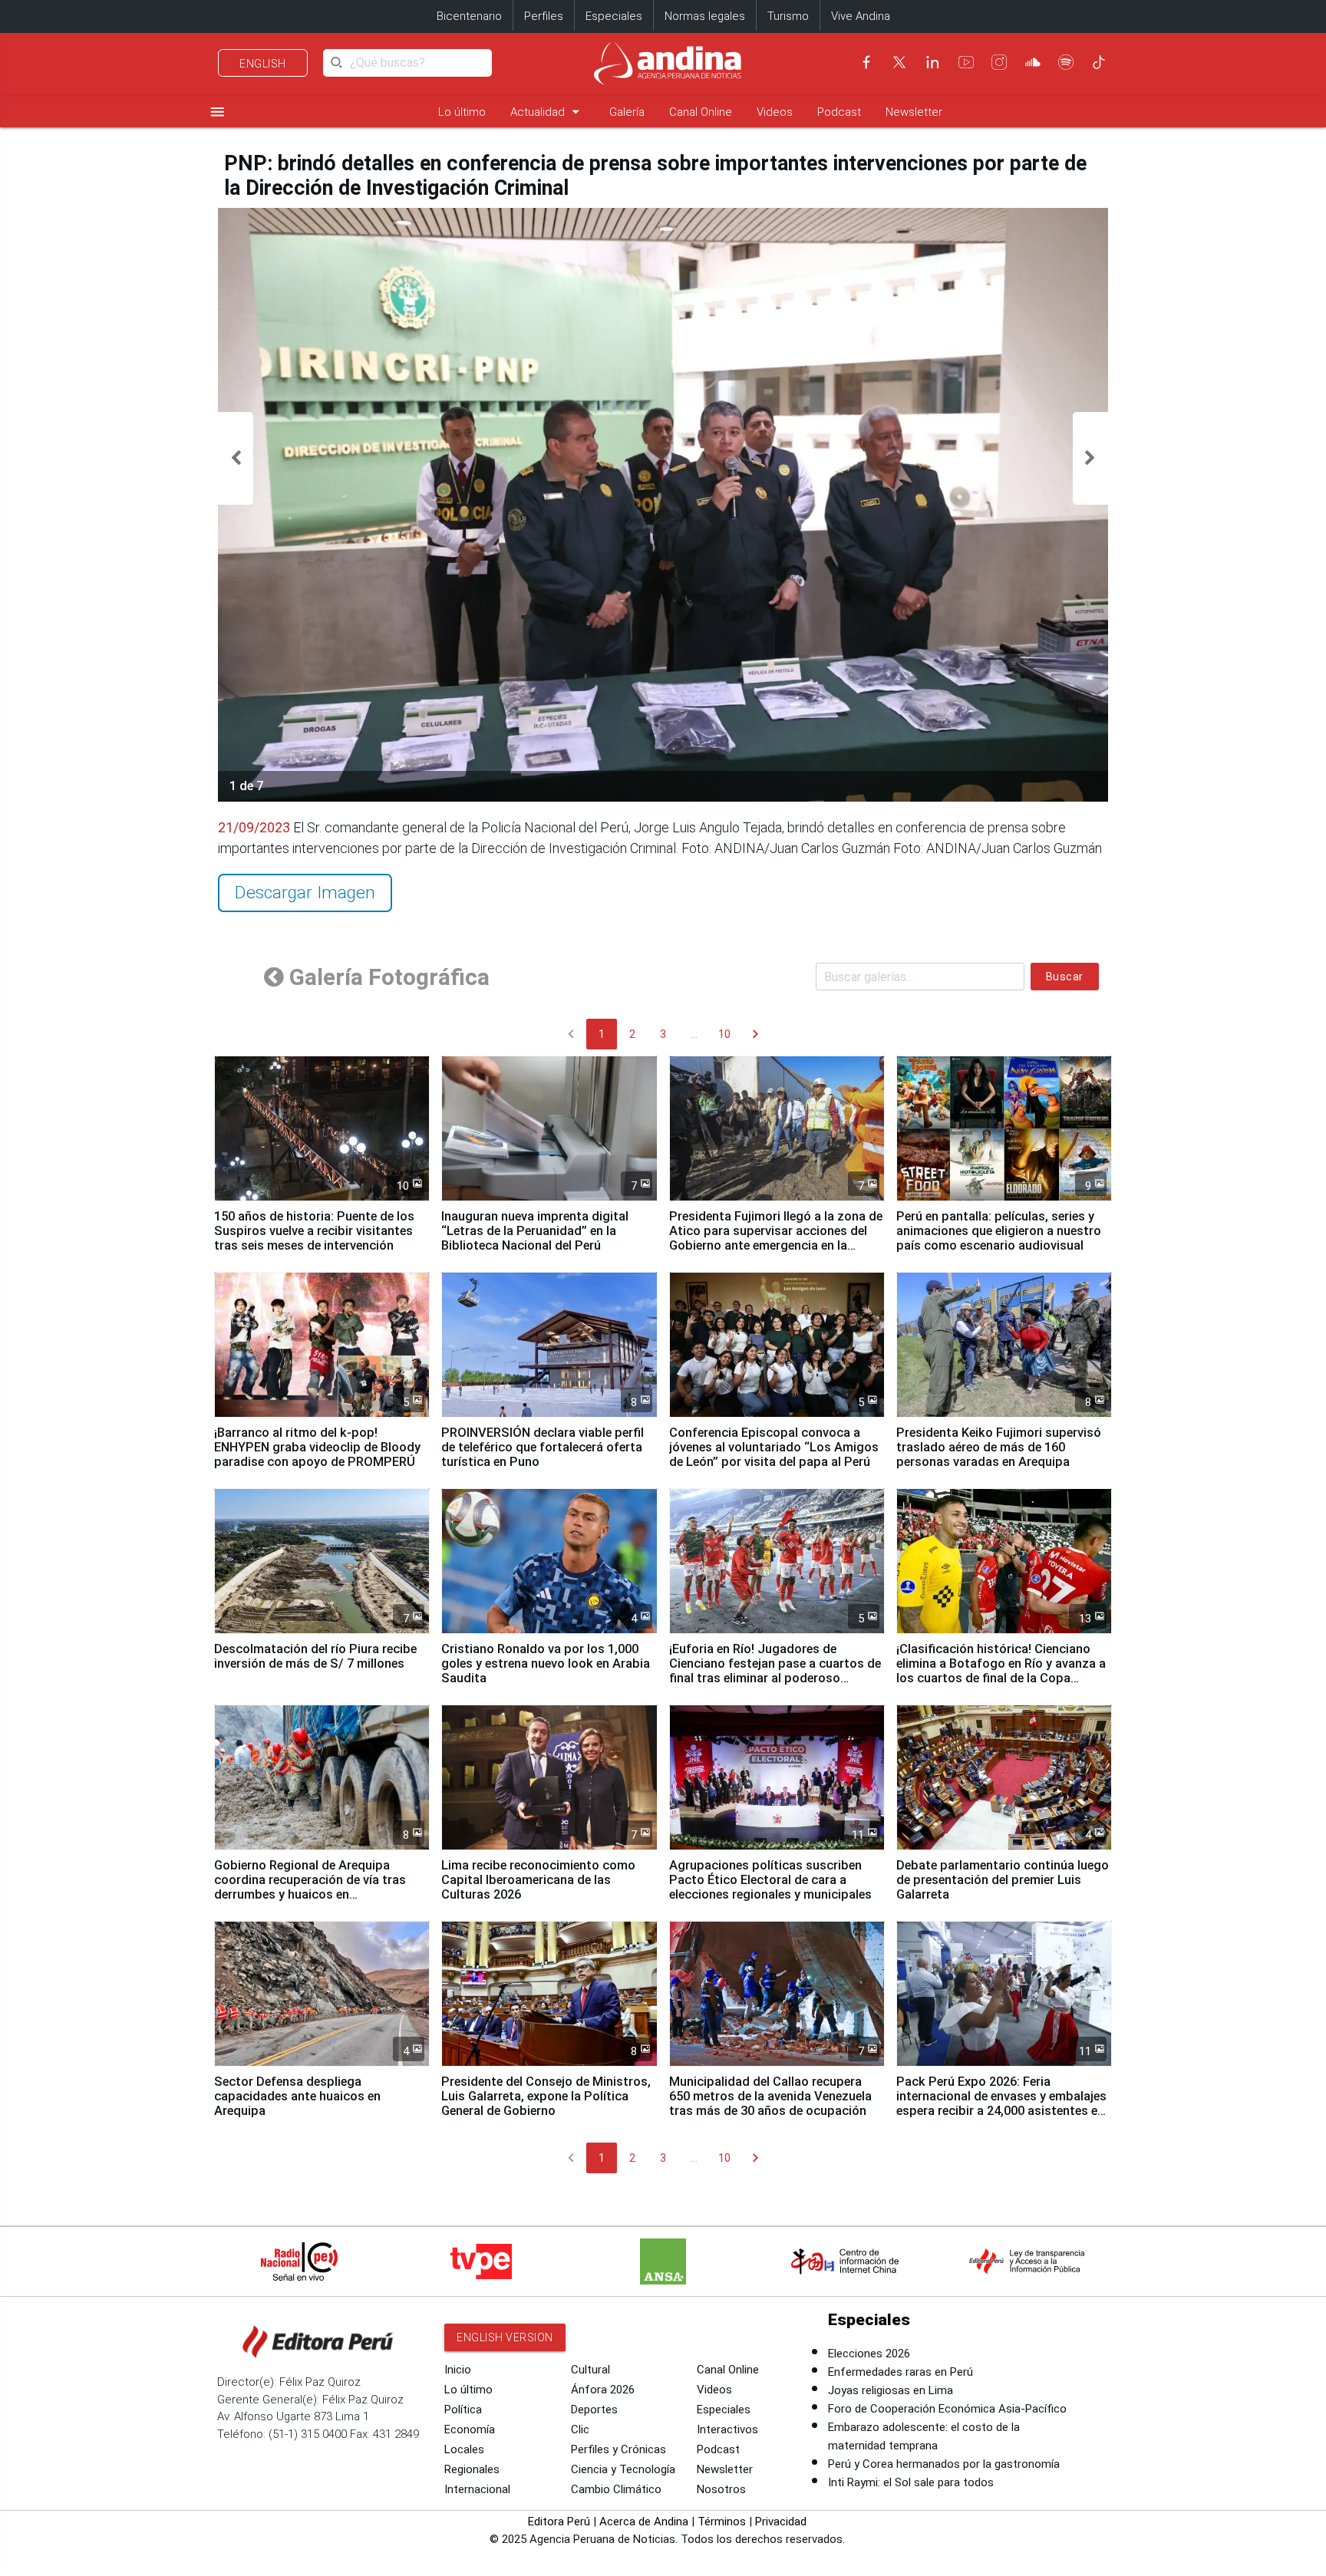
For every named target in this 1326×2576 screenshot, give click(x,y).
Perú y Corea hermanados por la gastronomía (944, 2464)
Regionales (472, 2469)
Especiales (614, 16)
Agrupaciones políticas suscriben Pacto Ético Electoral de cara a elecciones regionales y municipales (770, 1880)
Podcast (839, 112)
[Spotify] (1066, 62)
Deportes (594, 2410)
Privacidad (781, 2522)
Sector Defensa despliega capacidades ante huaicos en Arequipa (297, 2096)
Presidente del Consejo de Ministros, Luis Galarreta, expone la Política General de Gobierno (546, 2096)
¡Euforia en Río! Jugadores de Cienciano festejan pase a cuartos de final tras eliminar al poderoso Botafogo (775, 1671)
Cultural (590, 2370)
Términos (722, 2522)
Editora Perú (559, 2522)
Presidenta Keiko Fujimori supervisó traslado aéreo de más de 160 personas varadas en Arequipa (999, 1447)
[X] (899, 62)
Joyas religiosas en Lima (891, 2390)
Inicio (458, 2370)
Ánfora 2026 (603, 2390)
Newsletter (914, 112)
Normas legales (705, 16)
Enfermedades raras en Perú (900, 2372)
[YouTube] (966, 62)
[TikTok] (1099, 62)
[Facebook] (866, 62)
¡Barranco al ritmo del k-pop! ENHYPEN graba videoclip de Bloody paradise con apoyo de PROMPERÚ (317, 1447)
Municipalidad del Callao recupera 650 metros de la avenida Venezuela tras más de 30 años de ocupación (770, 2096)
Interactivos (727, 2429)
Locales (464, 2449)
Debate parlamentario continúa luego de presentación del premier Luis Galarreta (1003, 1880)
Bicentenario (469, 16)
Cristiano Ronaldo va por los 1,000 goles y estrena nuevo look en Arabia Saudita (546, 1664)
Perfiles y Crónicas (618, 2449)
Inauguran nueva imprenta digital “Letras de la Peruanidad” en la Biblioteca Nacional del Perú (535, 1231)
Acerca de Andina (644, 2522)
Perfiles (544, 16)
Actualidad (548, 112)
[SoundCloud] (1033, 62)
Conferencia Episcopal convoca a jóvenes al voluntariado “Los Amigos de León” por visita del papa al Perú (774, 1447)
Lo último (462, 112)
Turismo (788, 16)
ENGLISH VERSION (505, 2337)
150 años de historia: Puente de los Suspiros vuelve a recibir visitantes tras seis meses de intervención (314, 1231)
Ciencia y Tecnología (623, 2469)
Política (463, 2410)
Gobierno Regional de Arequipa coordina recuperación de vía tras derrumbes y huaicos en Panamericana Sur (310, 1887)
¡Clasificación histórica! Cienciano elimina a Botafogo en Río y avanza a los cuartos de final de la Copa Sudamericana (1001, 1671)
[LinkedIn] (932, 62)
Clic (580, 2429)
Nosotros (721, 2489)
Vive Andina (861, 16)
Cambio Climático (616, 2489)
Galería (627, 112)
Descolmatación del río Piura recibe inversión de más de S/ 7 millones (315, 1656)
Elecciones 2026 (869, 2354)
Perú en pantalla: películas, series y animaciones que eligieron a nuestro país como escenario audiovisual (999, 1231)
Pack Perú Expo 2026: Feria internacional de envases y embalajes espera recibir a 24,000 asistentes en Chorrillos (1001, 2103)
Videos (775, 112)
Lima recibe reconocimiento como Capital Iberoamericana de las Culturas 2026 (538, 1880)
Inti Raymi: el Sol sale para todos (911, 2482)
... (694, 1034)
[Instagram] (999, 62)
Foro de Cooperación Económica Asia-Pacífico (947, 2409)
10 (724, 1034)
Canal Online (701, 112)
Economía (470, 2429)
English (263, 64)
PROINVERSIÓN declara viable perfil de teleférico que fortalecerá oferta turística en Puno (543, 1447)
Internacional (477, 2489)
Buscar (1065, 977)
